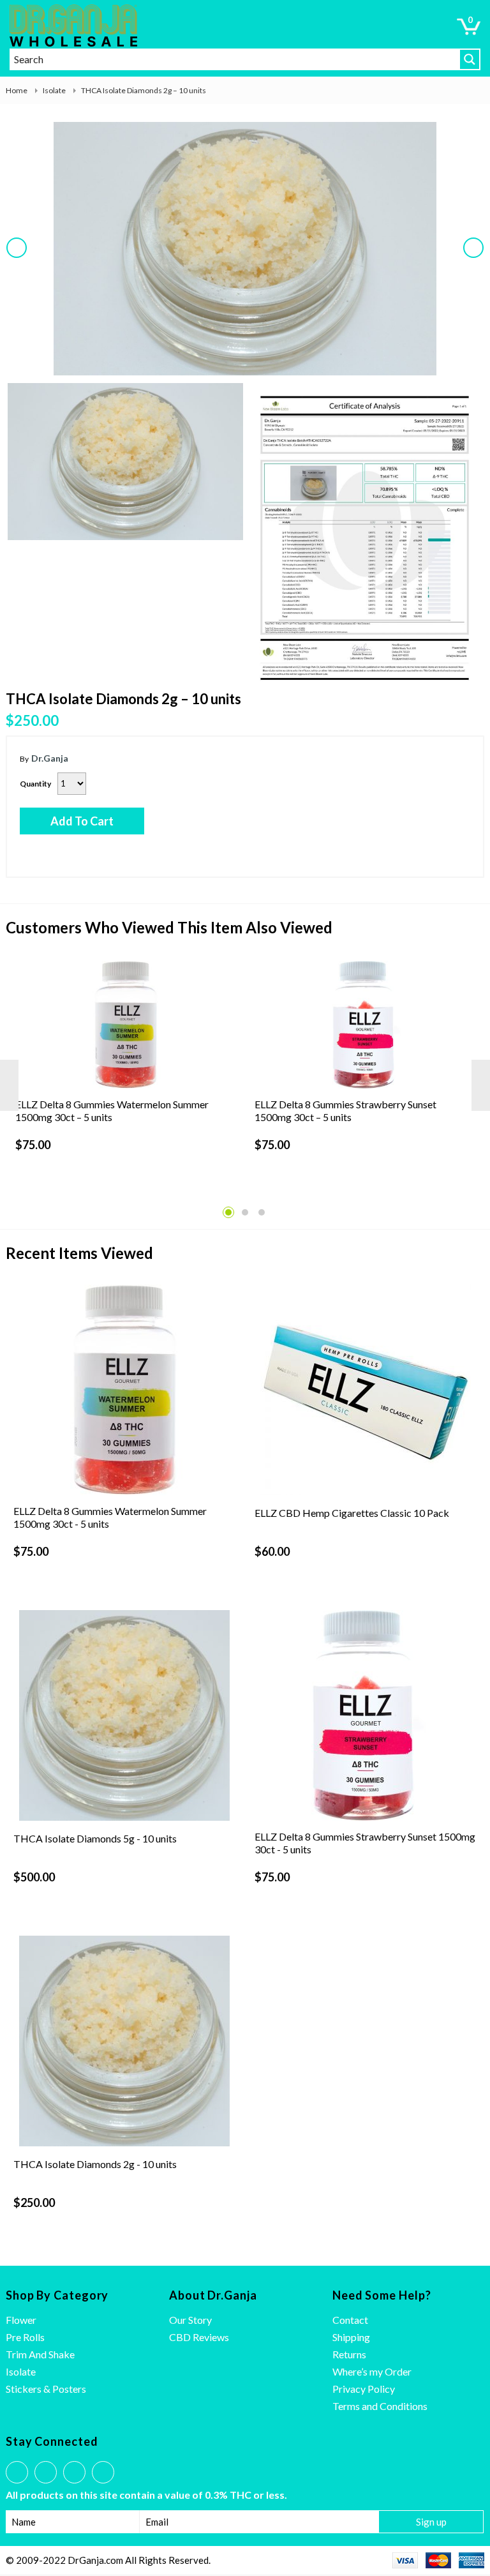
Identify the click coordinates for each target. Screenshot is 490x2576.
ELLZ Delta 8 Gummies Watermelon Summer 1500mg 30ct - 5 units (110, 1517)
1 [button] (228, 1212)
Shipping (351, 2337)
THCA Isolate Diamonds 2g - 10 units (95, 2164)
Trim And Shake (40, 2354)
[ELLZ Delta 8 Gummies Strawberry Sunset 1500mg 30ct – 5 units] (365, 1025)
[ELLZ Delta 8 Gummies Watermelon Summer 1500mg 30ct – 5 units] (126, 1025)
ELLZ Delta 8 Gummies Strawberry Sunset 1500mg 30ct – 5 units (345, 1111)
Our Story (190, 2320)
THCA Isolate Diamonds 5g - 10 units (95, 1838)
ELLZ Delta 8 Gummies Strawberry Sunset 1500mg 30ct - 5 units (365, 1843)
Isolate (54, 90)
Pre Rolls (25, 2337)
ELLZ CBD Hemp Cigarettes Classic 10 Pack (352, 1513)
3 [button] (262, 1212)
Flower (21, 2320)
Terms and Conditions (380, 2406)
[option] (245, 250)
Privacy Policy (364, 2389)
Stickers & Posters (46, 2389)
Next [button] (476, 258)
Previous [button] (19, 258)
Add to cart (82, 821)
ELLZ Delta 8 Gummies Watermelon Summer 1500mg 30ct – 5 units (112, 1111)
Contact (350, 2320)
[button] (469, 26)
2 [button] (245, 1212)
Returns (349, 2354)
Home (17, 90)
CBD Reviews (199, 2337)
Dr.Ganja (50, 758)
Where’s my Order (372, 2371)
